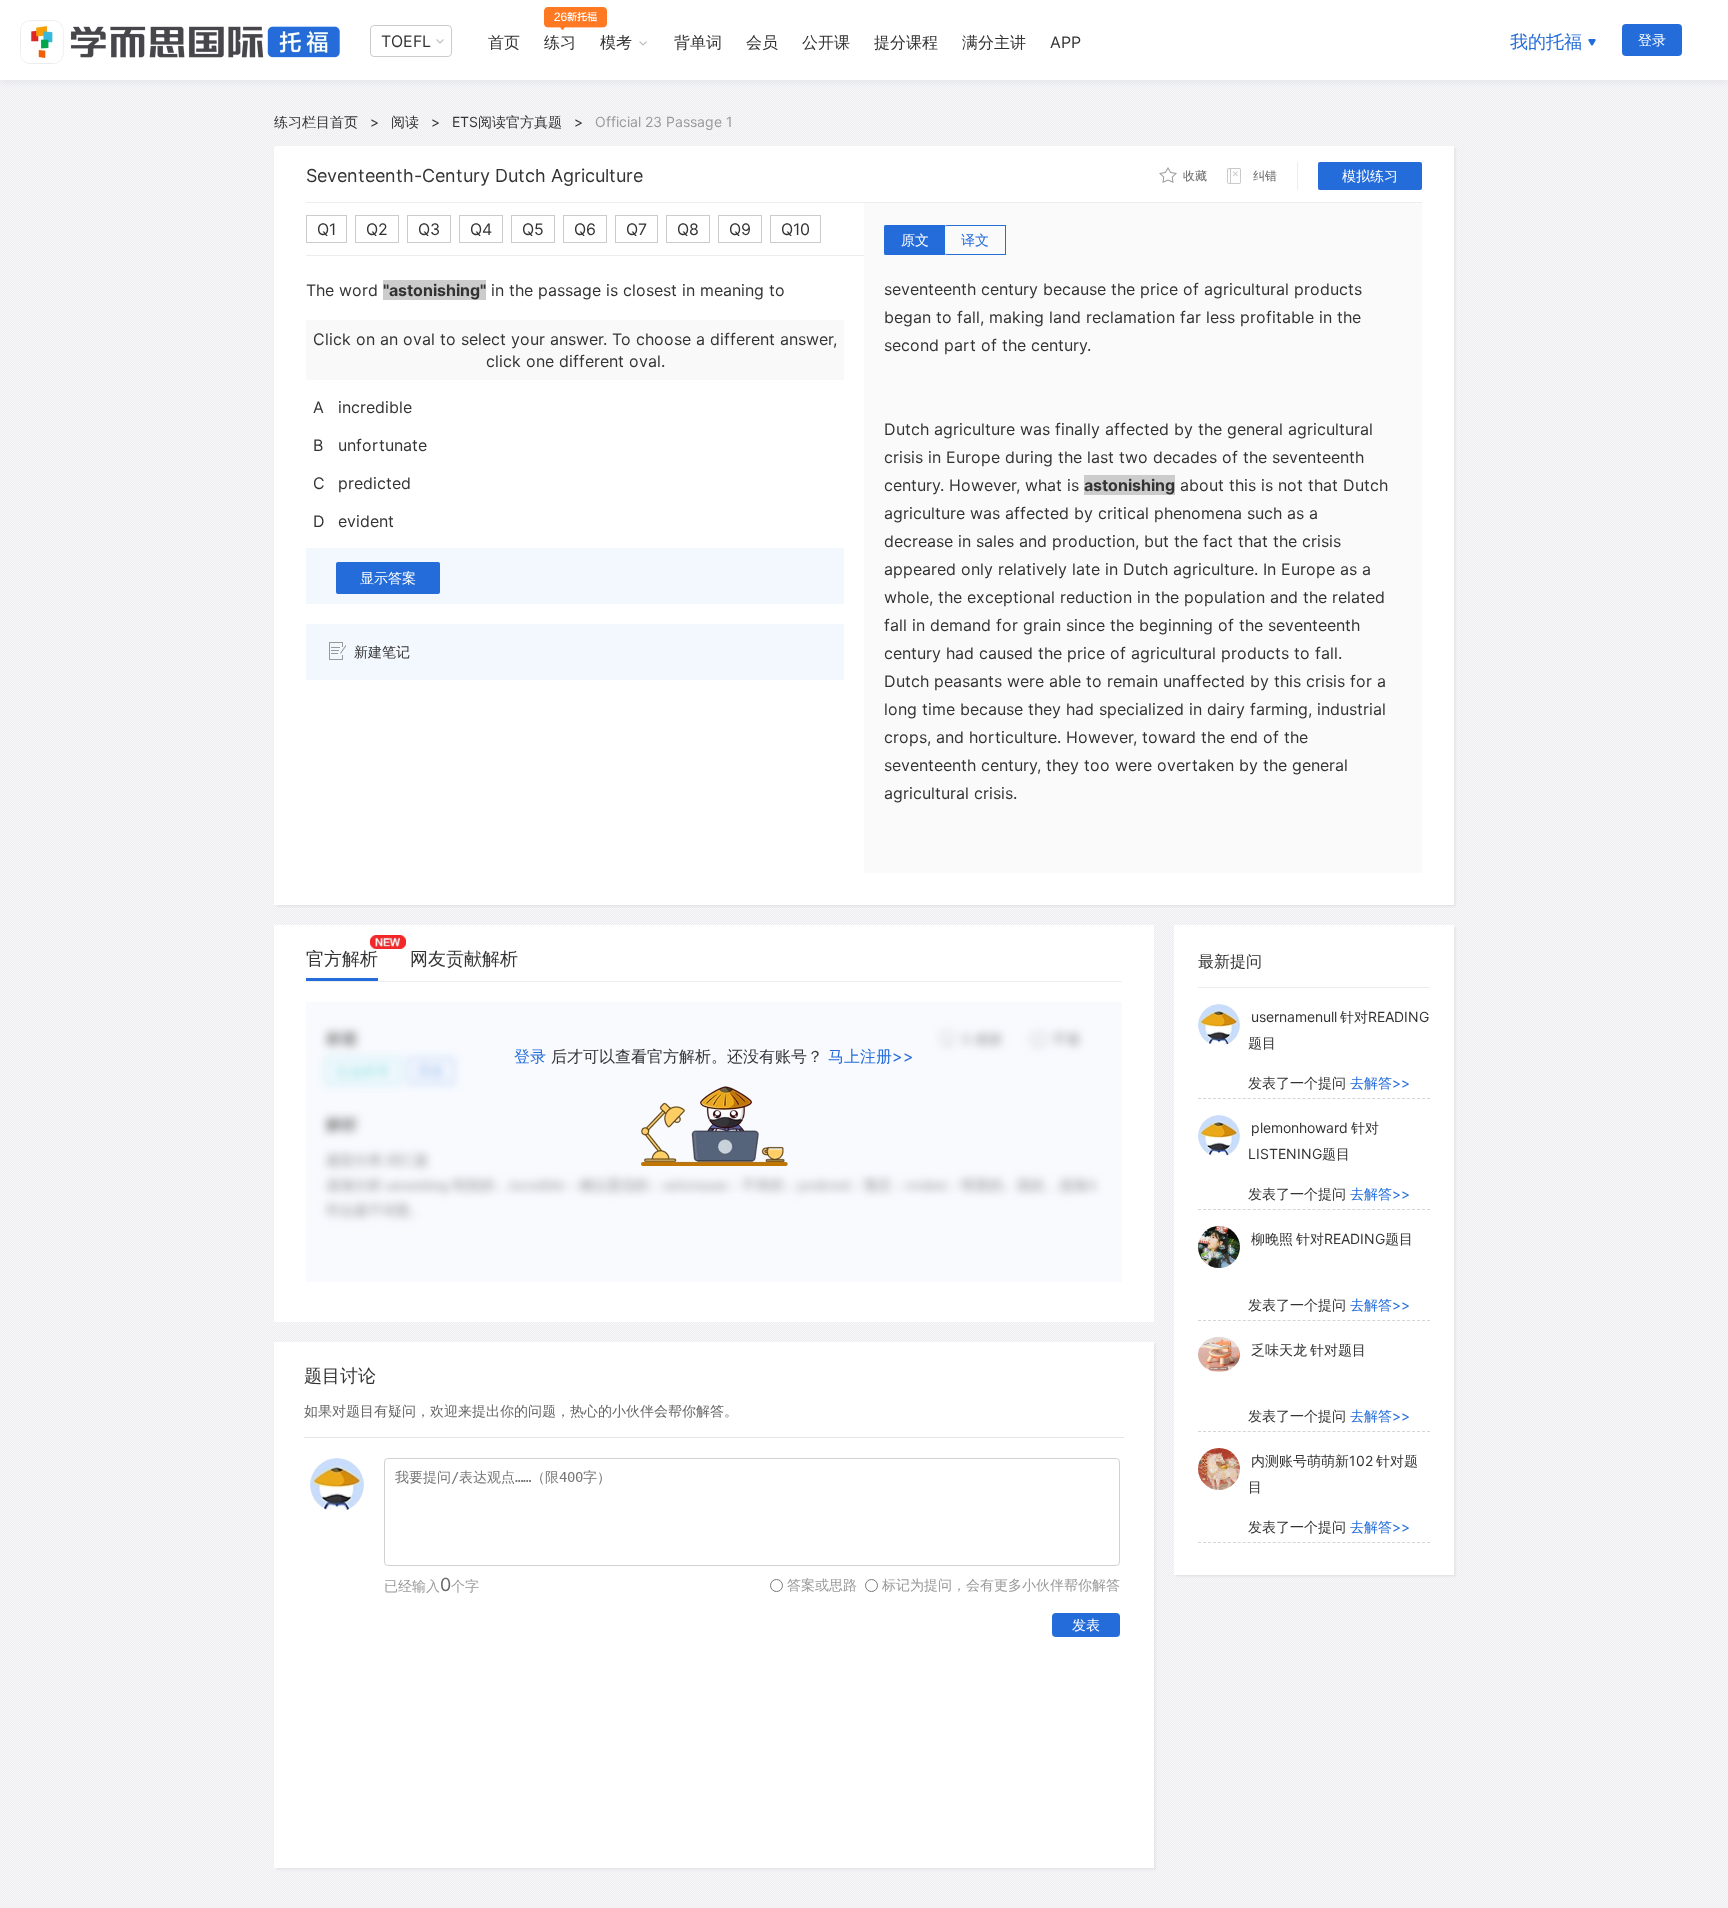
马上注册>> (871, 1056)
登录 (1652, 39)
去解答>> (1380, 1082)
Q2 (377, 229)
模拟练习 (1370, 175)
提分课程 (906, 42)
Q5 (533, 229)
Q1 (326, 229)
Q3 (429, 229)
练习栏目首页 (316, 121)
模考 (616, 42)
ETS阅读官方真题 (507, 121)
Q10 (795, 229)
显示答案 (388, 577)
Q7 (636, 229)
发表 (1086, 1624)
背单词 (698, 42)
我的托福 (1546, 41)
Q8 (688, 229)
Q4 (481, 229)
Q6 (585, 229)
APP (1065, 42)
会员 (762, 42)
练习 (560, 42)
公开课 (826, 42)
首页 (504, 42)
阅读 (405, 121)
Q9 (740, 229)
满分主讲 (994, 42)
